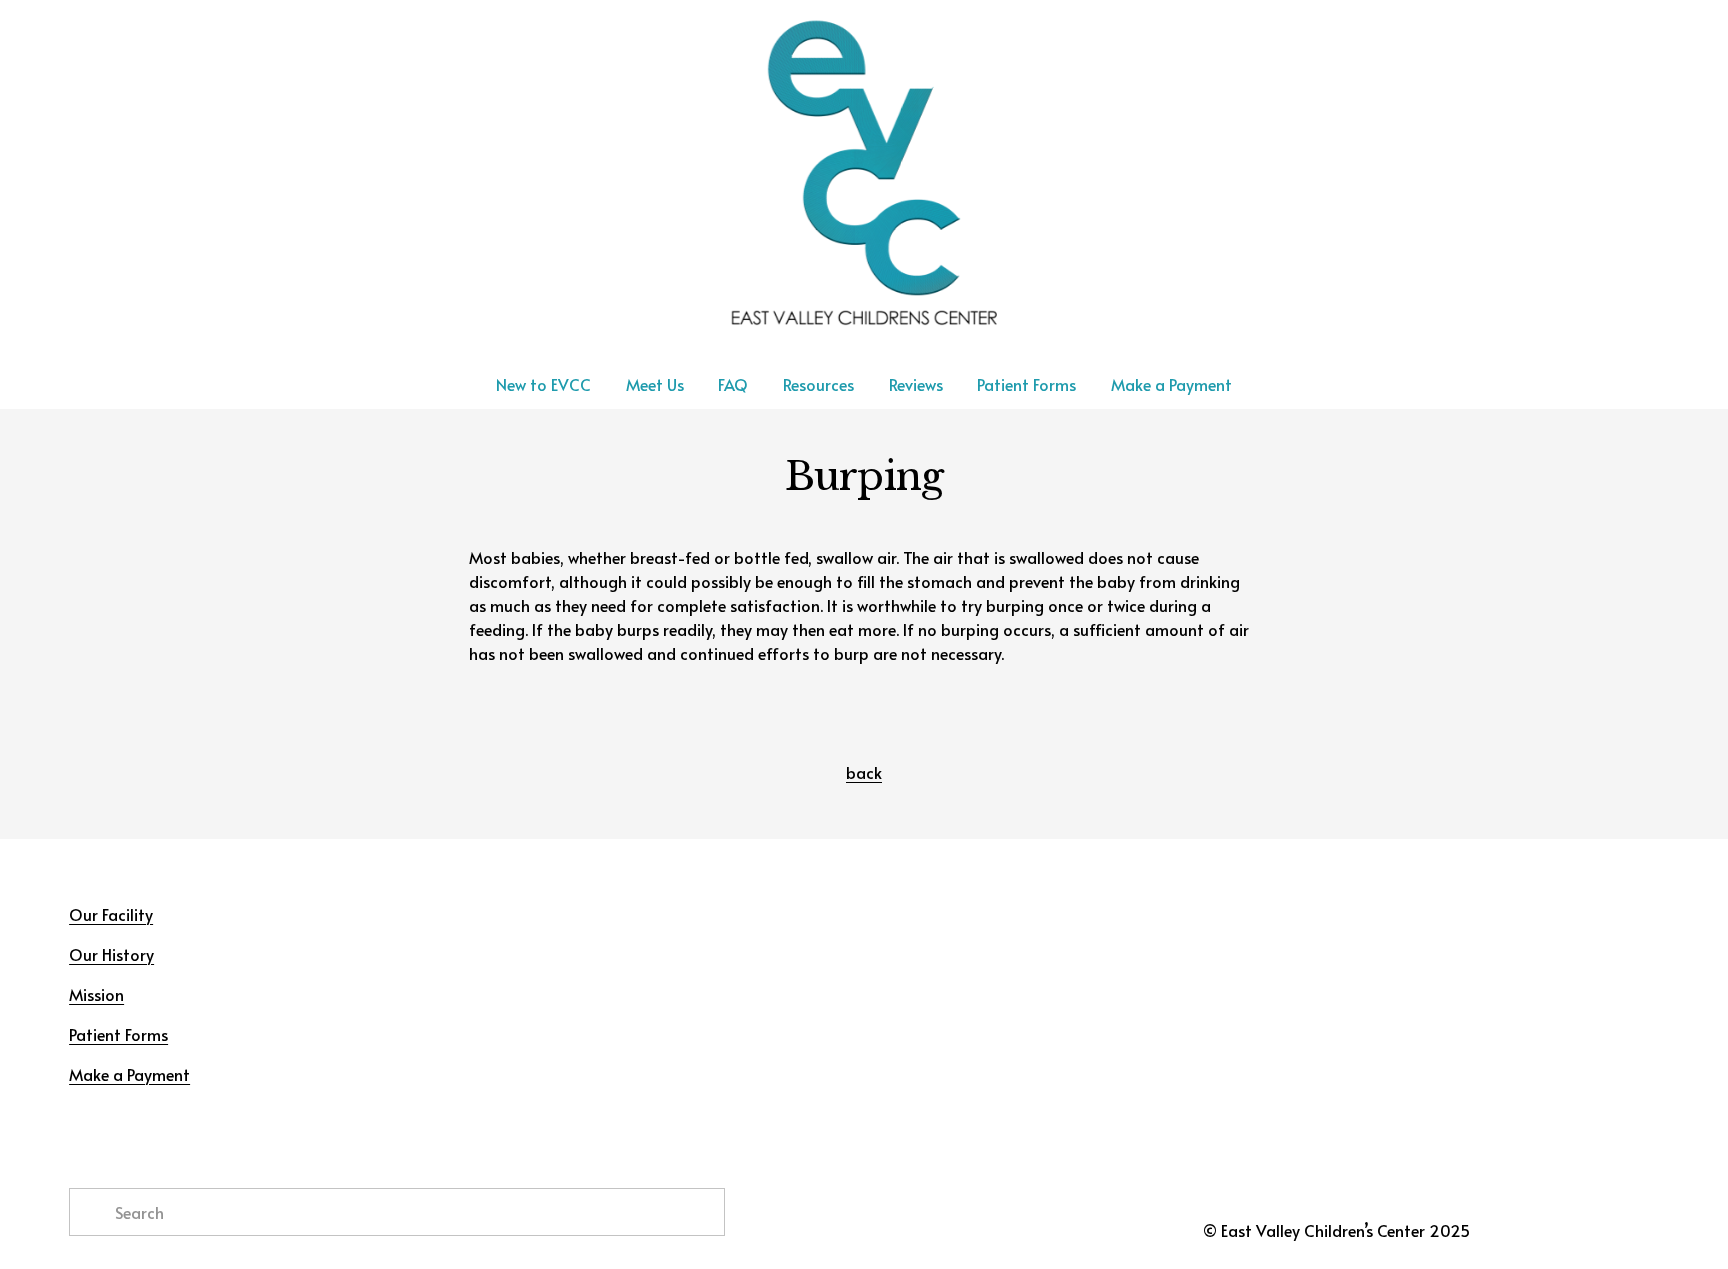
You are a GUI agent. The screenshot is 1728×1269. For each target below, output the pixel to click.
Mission (96, 994)
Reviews (916, 384)
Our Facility (111, 914)
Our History (111, 954)
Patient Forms (1026, 384)
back (864, 772)
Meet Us (655, 384)
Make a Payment (1171, 384)
